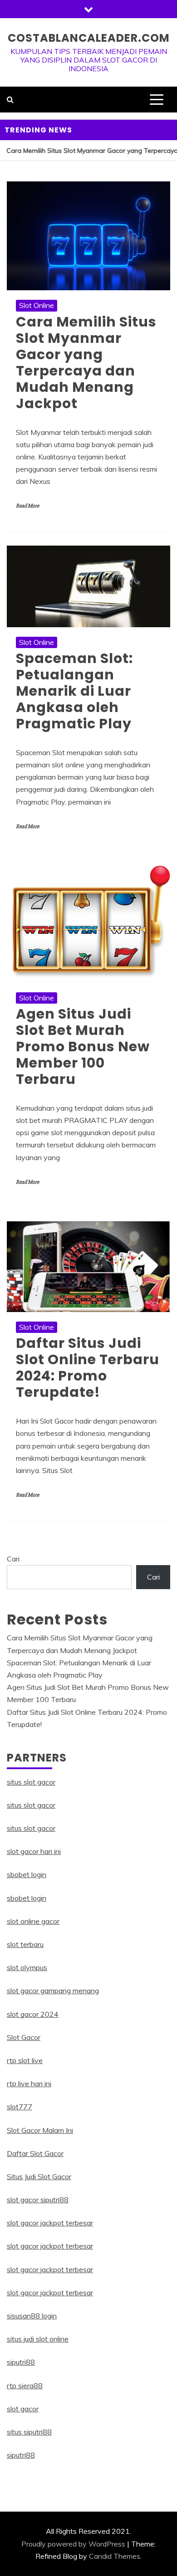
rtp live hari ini (29, 2083)
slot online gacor (33, 1921)
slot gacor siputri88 (38, 2200)
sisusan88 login (32, 2316)
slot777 (20, 2107)
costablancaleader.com (89, 38)
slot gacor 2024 (33, 2014)
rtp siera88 (25, 2386)
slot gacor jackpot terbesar (50, 2223)
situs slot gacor (31, 1782)
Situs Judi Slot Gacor (39, 2176)
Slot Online (37, 305)
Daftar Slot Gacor (35, 2153)
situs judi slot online (38, 2339)
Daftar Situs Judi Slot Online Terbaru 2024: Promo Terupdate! (88, 1368)
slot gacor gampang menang (53, 1991)
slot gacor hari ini (34, 1851)
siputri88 (21, 2362)
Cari (13, 1559)
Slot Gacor (24, 2037)
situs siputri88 (29, 2432)
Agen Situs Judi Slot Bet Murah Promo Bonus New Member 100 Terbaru (83, 1046)
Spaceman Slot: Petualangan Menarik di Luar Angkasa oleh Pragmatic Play (74, 691)
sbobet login (27, 1874)
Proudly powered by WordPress (73, 2544)
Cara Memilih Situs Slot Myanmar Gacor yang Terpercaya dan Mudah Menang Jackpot (86, 363)
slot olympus (27, 1967)
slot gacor (23, 2409)
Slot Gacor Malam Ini (40, 2130)
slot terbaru (25, 1944)
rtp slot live (25, 2060)
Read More (27, 506)
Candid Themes (115, 2556)
